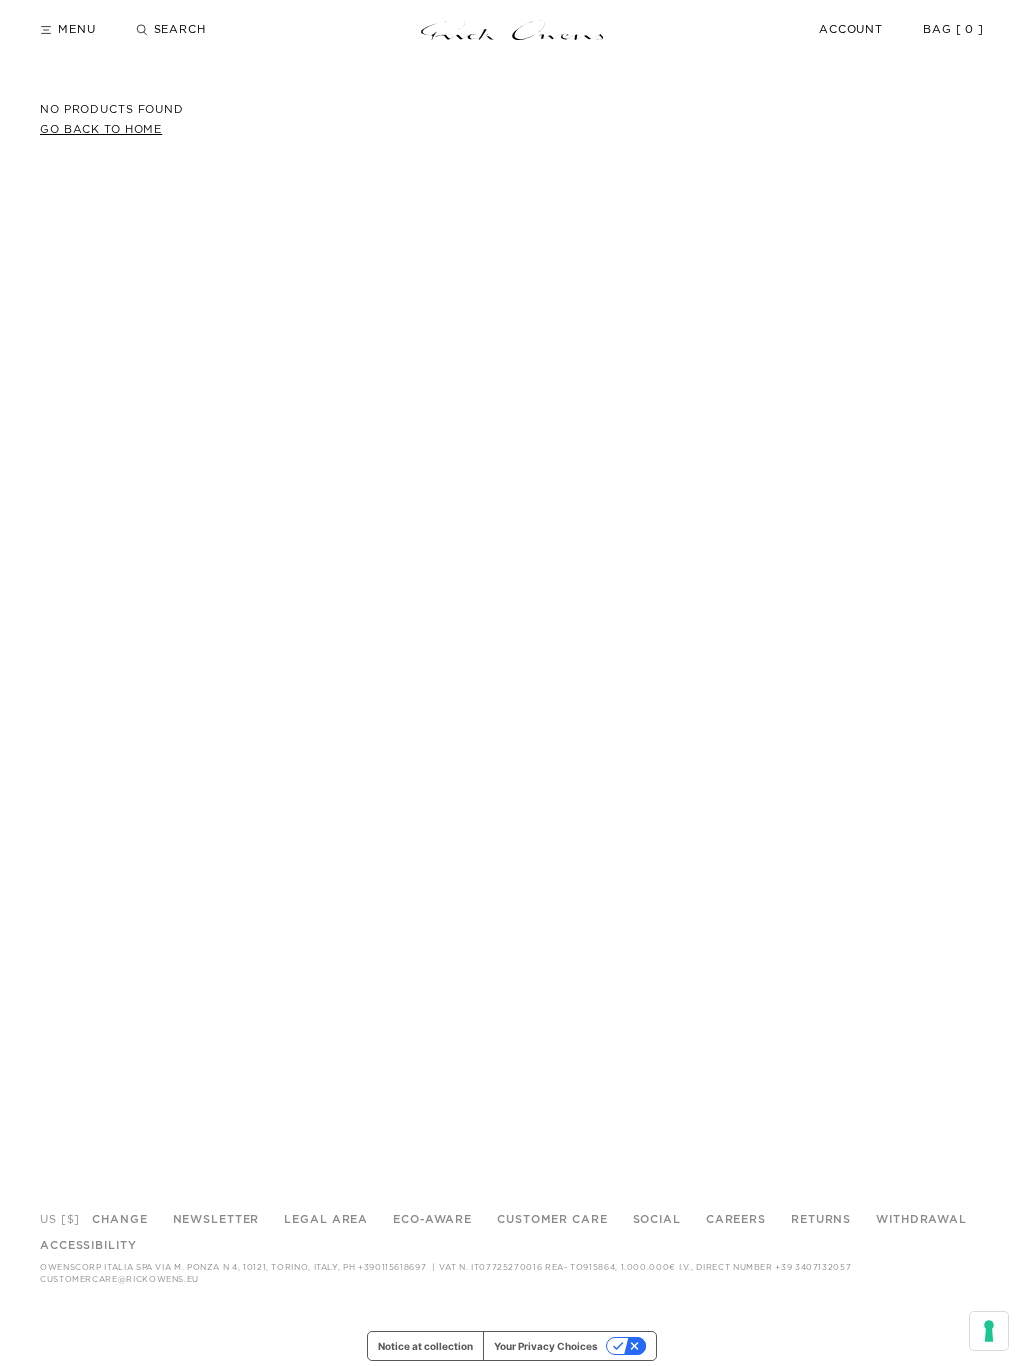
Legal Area (326, 1219)
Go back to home (101, 129)
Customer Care (552, 1219)
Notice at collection (425, 1346)
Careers (736, 1219)
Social (657, 1219)
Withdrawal (921, 1219)
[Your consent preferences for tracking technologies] (989, 1331)
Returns (821, 1219)
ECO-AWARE (432, 1219)
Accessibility (88, 1245)
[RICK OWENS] (512, 30)
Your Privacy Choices (546, 1346)
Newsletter (216, 1219)
